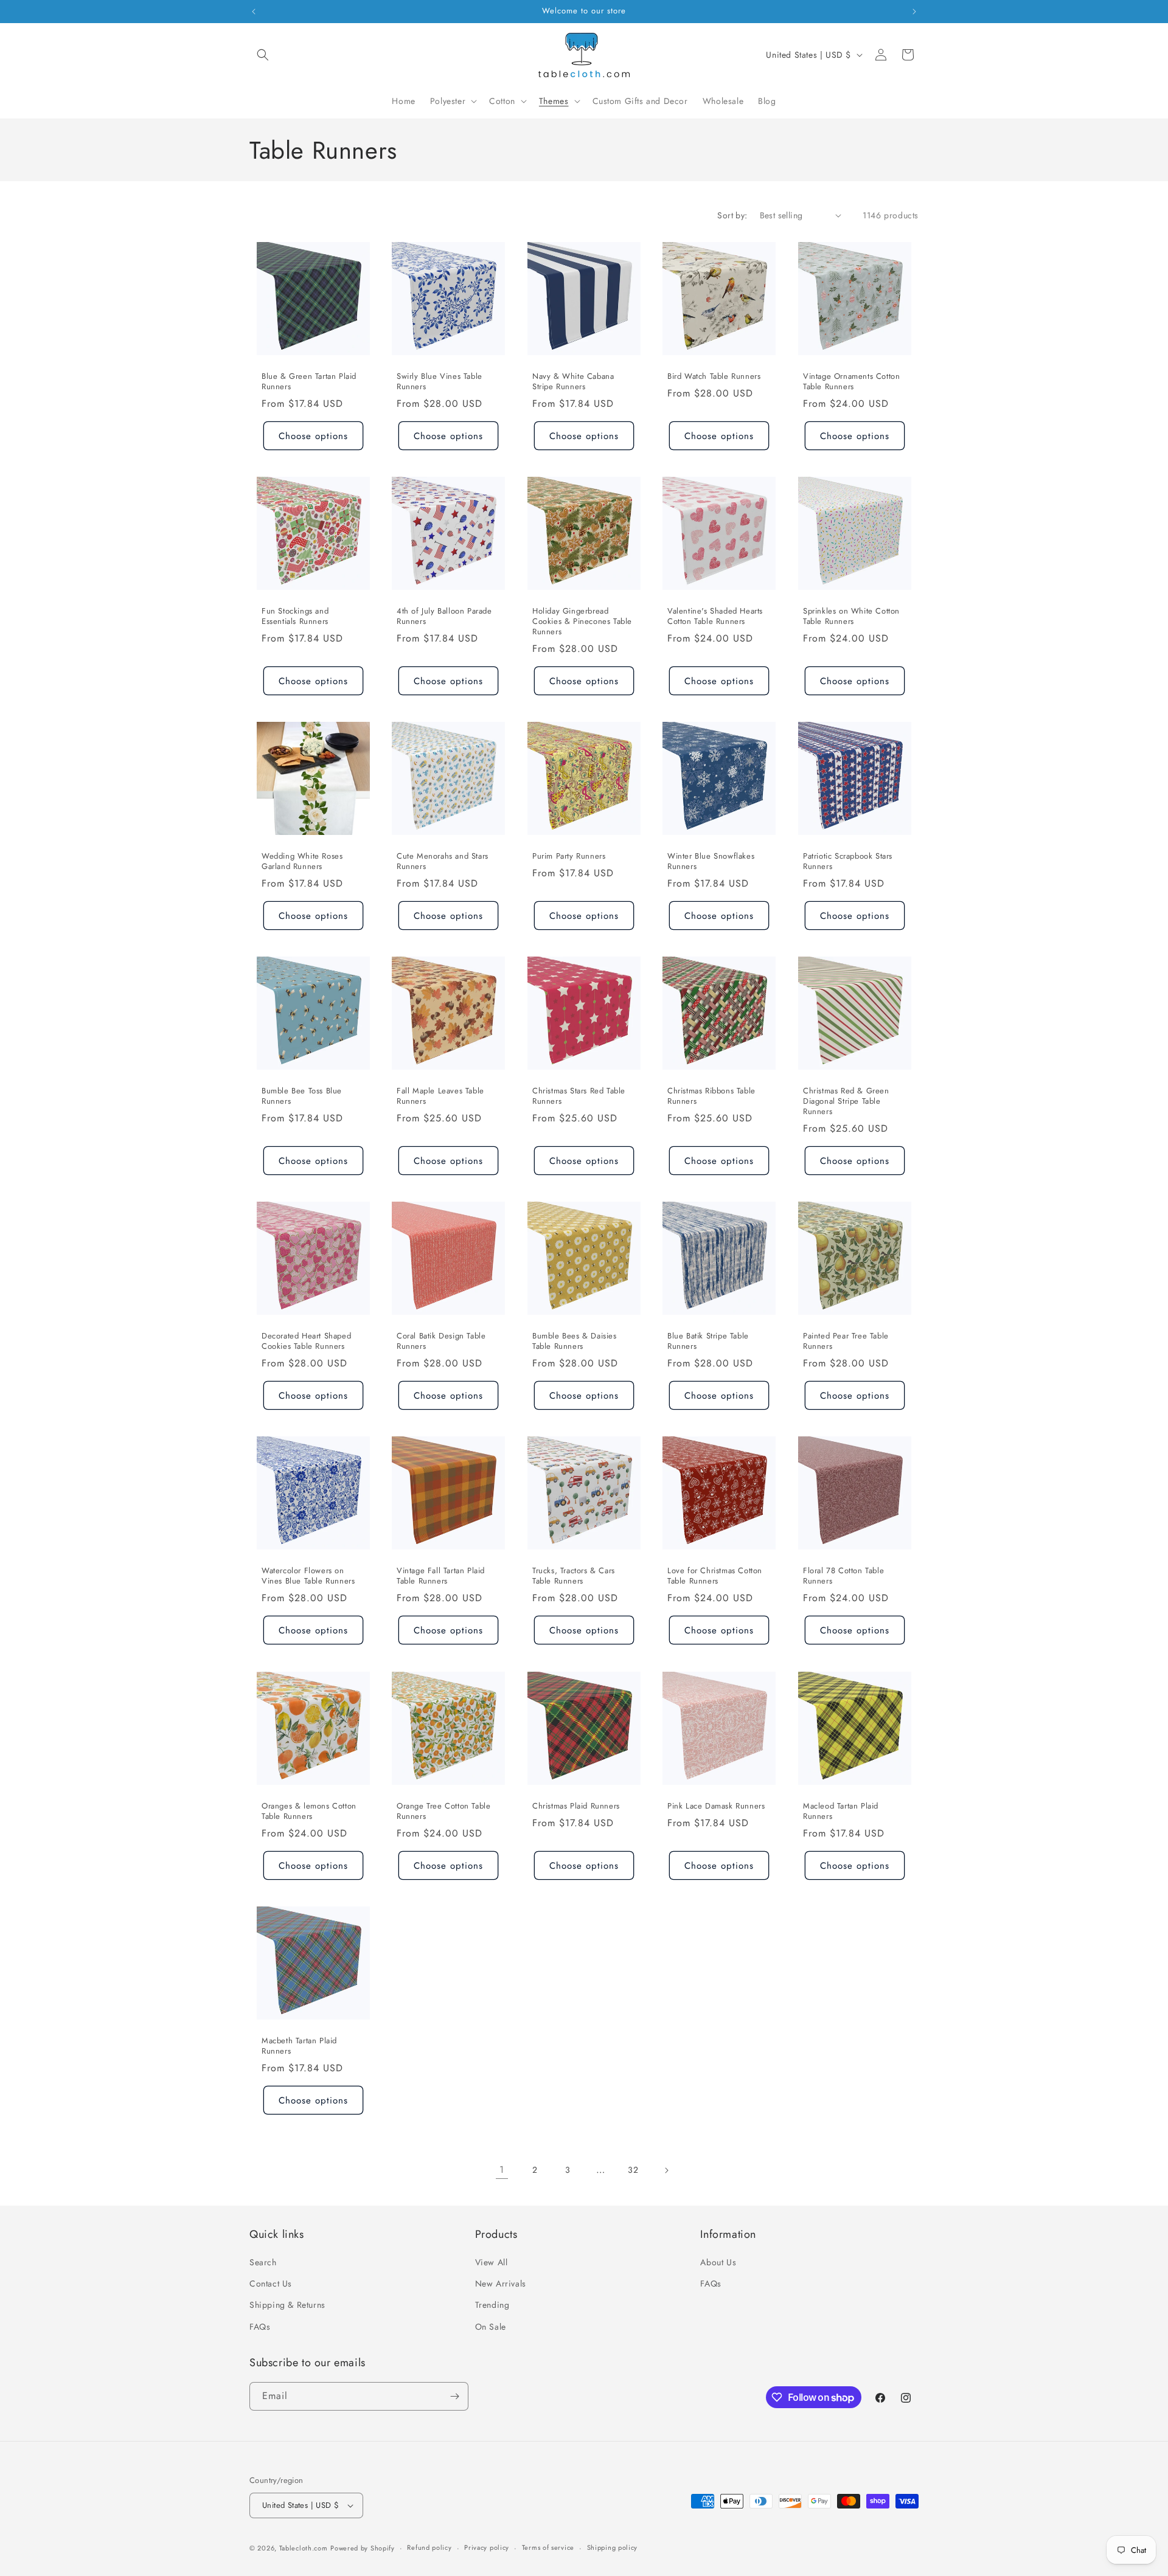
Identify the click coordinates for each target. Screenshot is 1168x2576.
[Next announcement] (914, 12)
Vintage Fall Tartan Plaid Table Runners (441, 1577)
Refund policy (429, 2548)
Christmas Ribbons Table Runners (711, 1096)
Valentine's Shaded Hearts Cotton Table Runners (715, 617)
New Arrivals (501, 2283)
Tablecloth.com (304, 2548)
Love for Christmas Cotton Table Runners (715, 1577)
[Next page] (666, 2170)
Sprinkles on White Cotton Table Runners (851, 617)
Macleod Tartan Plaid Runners (841, 1812)
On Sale (491, 2327)
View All (492, 2262)
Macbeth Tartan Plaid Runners (299, 2046)
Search (263, 2262)
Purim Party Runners (569, 857)
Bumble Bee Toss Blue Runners (302, 1096)
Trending (492, 2305)
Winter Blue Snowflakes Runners (711, 862)
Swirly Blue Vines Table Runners (440, 382)
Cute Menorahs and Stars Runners (443, 862)
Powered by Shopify (363, 2548)
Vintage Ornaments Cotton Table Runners (851, 382)
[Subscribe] (454, 2396)
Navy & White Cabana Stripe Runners (573, 382)
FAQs (260, 2327)
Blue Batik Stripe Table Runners (708, 1342)
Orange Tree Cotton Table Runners (443, 1812)
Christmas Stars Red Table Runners (579, 1096)
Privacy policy (487, 2548)
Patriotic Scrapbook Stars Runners (848, 862)
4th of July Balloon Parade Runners (444, 617)
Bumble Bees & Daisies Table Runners (575, 1342)
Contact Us (271, 2283)
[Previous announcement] (254, 12)
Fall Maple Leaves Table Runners (440, 1096)
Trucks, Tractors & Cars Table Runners (574, 1577)
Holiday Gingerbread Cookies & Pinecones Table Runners (582, 622)
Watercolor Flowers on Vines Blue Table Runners (308, 1577)
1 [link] (502, 2169)
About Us (718, 2262)
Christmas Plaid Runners (576, 1806)
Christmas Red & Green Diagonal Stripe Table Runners (846, 1102)
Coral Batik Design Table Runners (441, 1342)
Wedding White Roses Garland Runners (302, 862)
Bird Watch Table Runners (714, 377)
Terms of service (548, 2548)
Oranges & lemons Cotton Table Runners (309, 1812)
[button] (263, 55)
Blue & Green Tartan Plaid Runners (309, 382)
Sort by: (732, 215)
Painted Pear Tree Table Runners (846, 1342)
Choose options (313, 435)
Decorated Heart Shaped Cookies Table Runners (306, 1342)
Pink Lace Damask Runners (716, 1806)
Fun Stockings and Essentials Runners (295, 617)
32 (633, 2170)
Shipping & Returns (287, 2305)
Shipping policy (613, 2548)
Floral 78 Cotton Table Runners (843, 1577)
